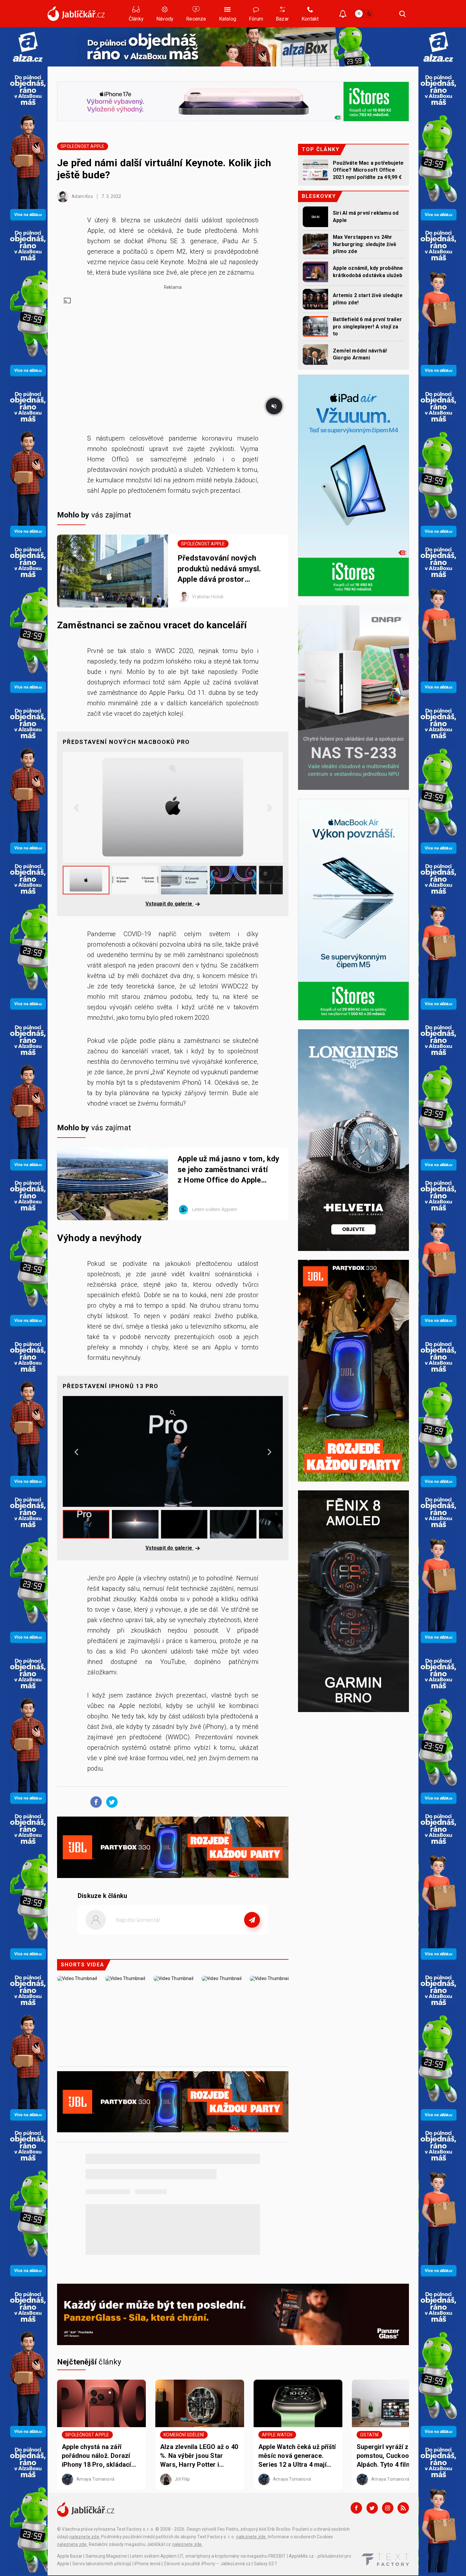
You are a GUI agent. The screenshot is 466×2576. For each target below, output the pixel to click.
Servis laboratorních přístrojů (102, 2564)
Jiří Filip (182, 2479)
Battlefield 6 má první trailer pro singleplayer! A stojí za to (367, 327)
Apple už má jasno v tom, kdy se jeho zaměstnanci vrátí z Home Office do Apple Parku (229, 1170)
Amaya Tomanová (95, 2479)
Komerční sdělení (184, 2435)
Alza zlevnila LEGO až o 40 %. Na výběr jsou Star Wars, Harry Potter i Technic (199, 2456)
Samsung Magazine (106, 2556)
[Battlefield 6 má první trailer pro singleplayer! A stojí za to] (315, 326)
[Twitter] (372, 2508)
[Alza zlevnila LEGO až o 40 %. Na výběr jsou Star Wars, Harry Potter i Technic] (200, 2403)
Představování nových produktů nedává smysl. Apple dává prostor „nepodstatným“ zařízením (224, 569)
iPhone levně (147, 2564)
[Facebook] (356, 2508)
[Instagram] (388, 2508)
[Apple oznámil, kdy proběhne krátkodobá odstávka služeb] (315, 272)
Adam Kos (82, 196)
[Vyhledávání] (403, 14)
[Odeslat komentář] (252, 1920)
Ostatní (369, 2435)
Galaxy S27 (265, 2564)
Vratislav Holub (207, 597)
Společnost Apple (82, 146)
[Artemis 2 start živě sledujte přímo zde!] (315, 299)
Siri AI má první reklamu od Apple (366, 216)
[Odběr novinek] (343, 14)
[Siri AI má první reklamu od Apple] (315, 217)
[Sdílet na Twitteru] (110, 1802)
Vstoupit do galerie (170, 904)
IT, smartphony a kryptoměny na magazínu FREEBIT (233, 2556)
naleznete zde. (85, 2537)
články (89, 2362)
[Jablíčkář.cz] (76, 14)
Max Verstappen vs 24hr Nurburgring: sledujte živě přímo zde (365, 244)
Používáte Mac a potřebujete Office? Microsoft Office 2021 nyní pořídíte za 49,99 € (368, 170)
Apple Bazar (70, 2556)
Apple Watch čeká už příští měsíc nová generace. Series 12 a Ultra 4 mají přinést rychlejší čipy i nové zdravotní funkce (297, 2456)
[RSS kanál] (403, 2508)
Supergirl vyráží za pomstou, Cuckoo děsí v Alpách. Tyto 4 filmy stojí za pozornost (393, 2456)
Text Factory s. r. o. (135, 2529)
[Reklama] (28, 47)
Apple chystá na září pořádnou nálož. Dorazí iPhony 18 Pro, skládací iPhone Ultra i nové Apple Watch (99, 2456)
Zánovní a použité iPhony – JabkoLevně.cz (207, 2564)
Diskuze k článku (102, 1896)
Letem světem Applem (214, 1209)
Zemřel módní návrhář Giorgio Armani (360, 354)
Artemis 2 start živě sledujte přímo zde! (368, 299)
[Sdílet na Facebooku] (94, 1802)
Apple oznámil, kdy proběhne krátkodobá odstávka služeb (368, 272)
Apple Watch (277, 2435)
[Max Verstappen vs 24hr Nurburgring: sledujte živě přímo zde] (315, 244)
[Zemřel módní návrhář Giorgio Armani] (315, 355)
